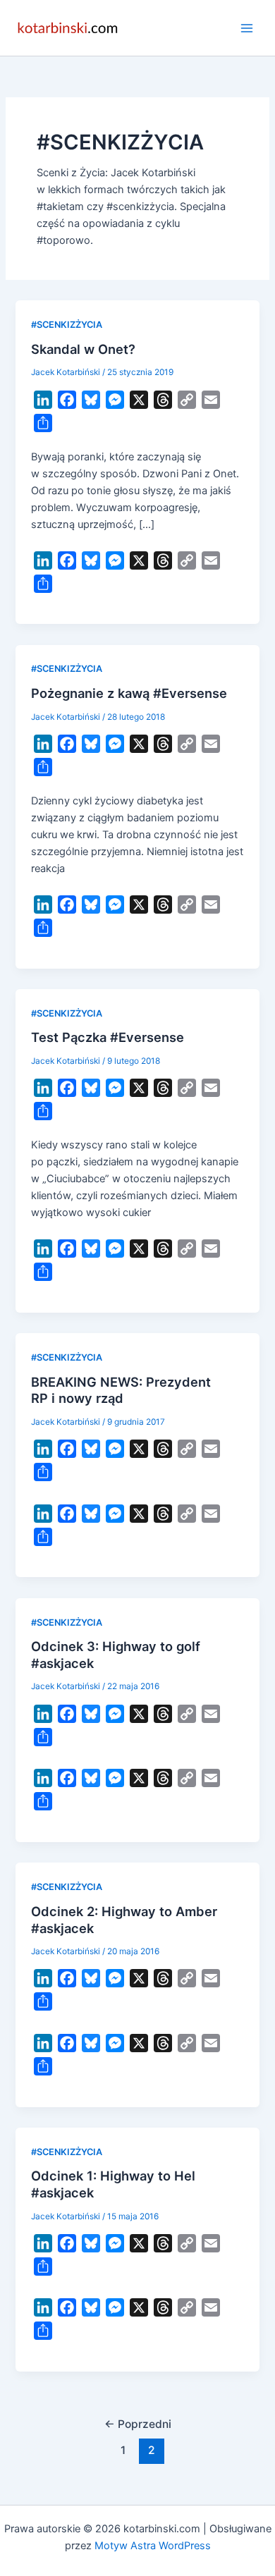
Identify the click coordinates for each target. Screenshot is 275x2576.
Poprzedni (138, 2424)
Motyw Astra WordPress (153, 2546)
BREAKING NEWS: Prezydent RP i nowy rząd (121, 1390)
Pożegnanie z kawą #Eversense (129, 693)
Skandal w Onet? (83, 349)
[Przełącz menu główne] (247, 27)
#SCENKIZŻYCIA (67, 325)
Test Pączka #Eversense (108, 1037)
